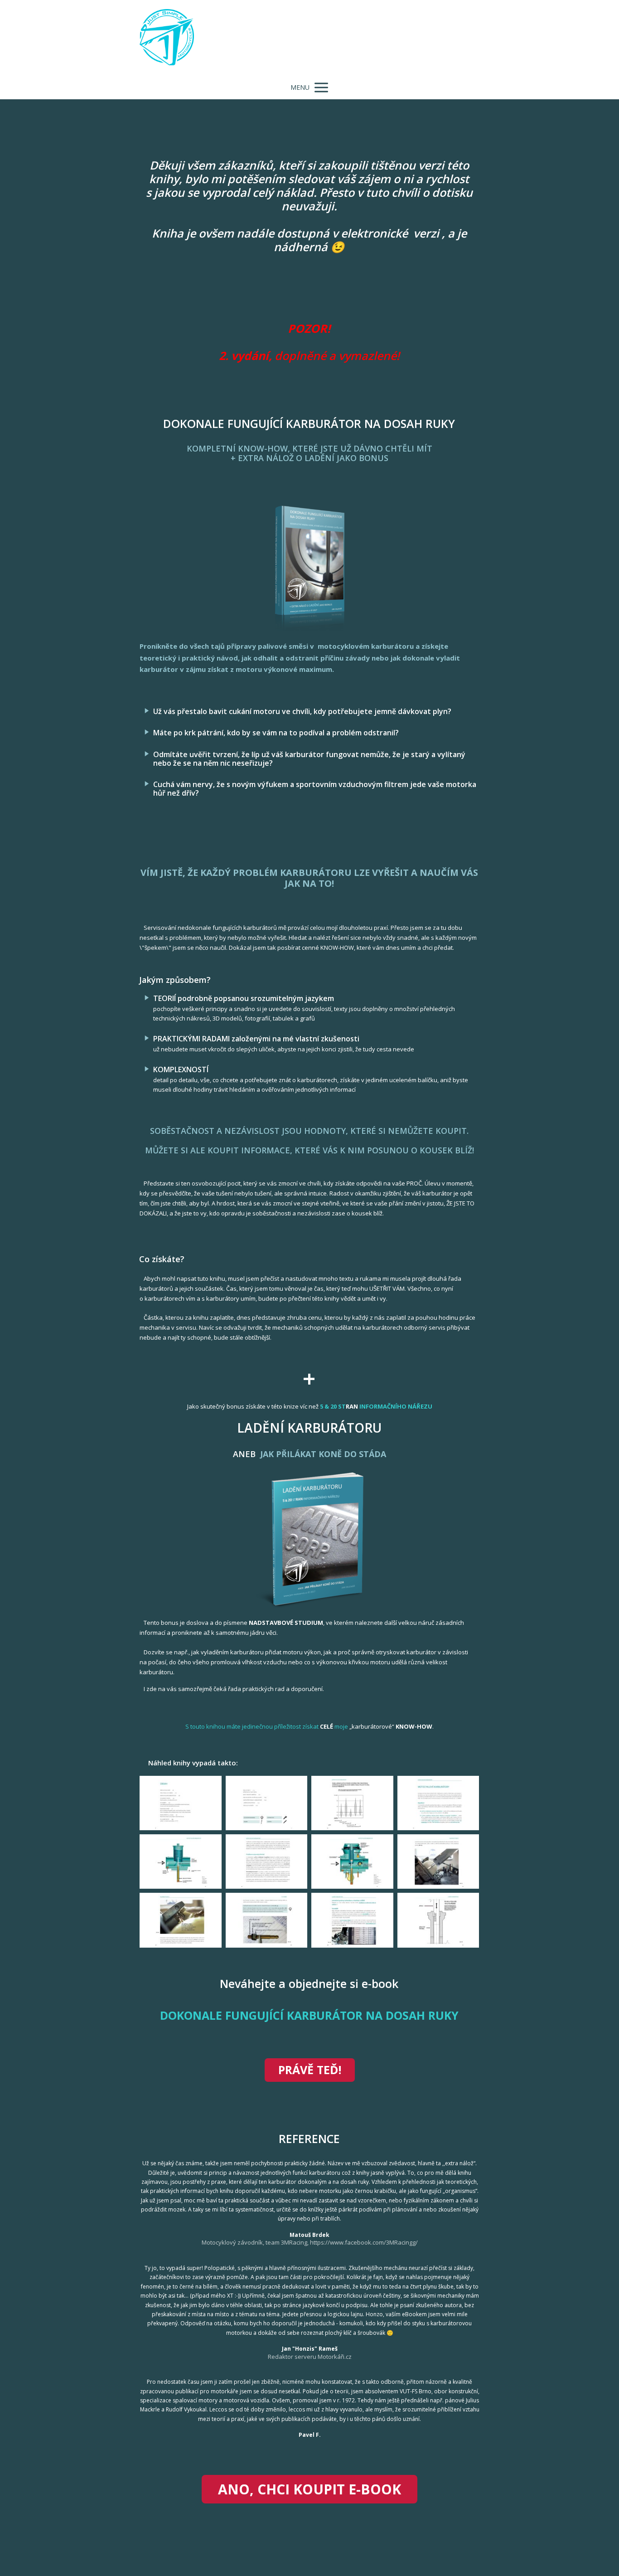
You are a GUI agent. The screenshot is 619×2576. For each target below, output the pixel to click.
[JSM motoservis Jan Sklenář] (167, 38)
